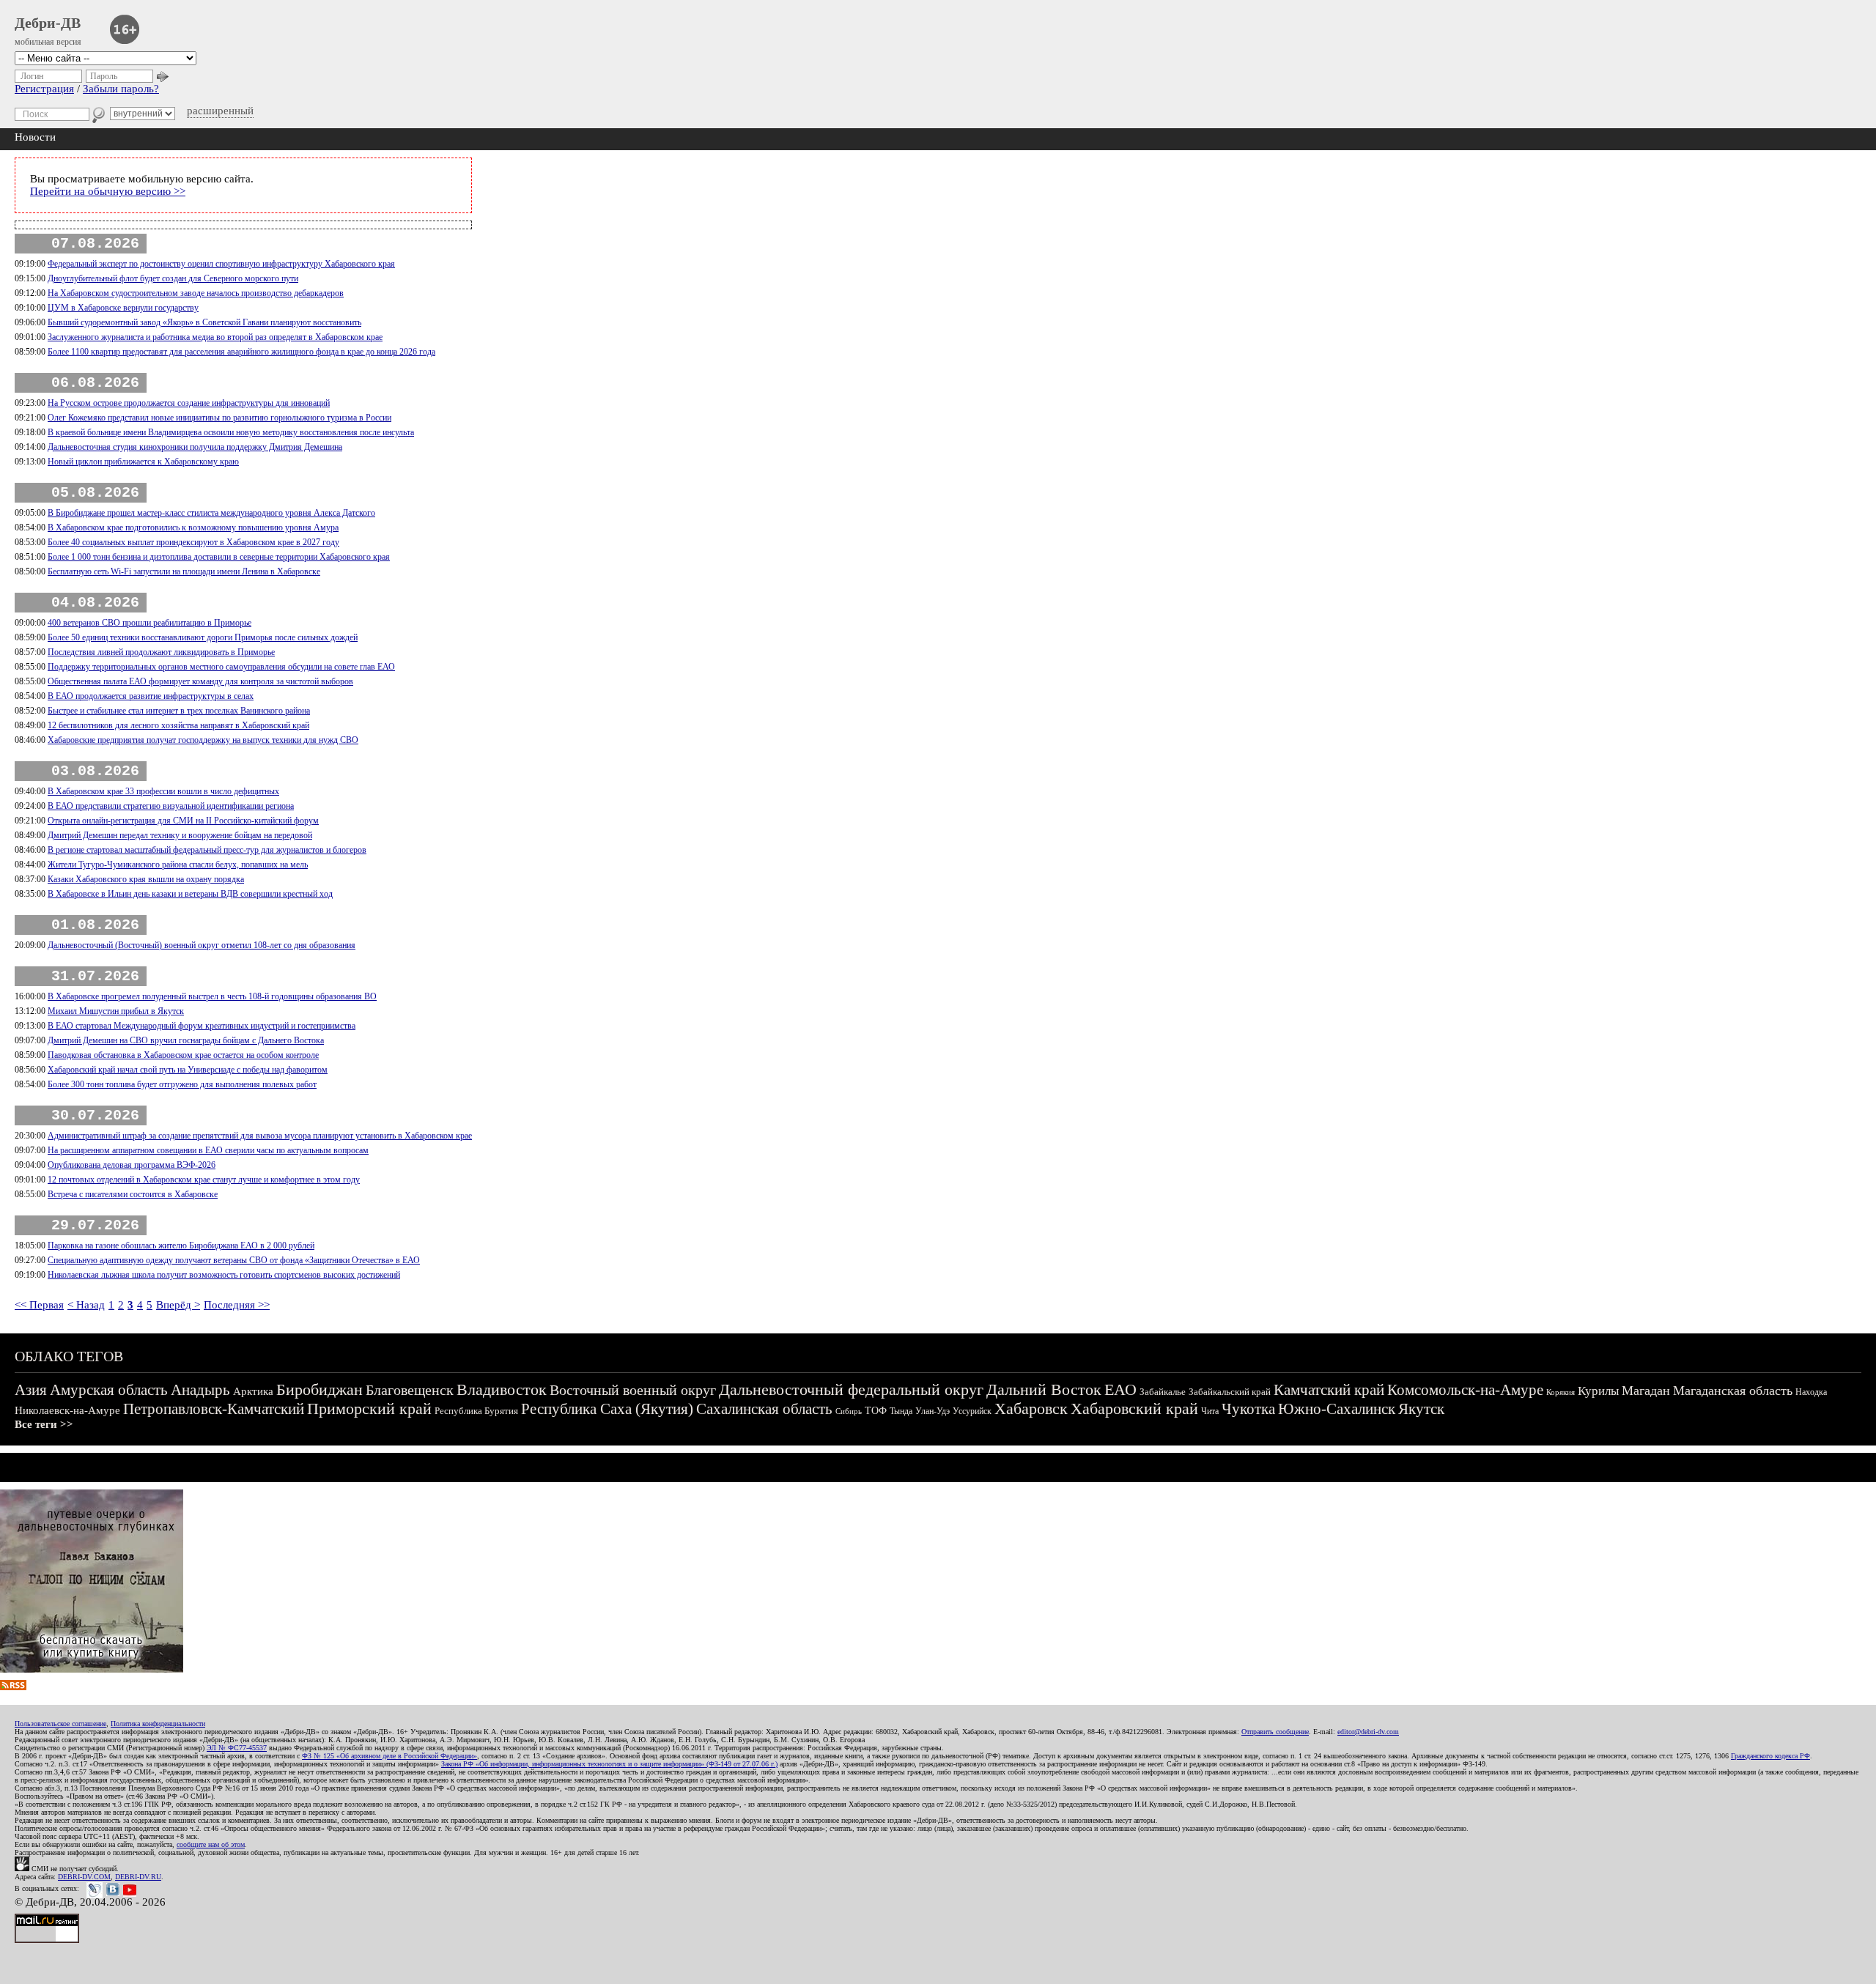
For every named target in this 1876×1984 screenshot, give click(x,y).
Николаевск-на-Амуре (67, 1410)
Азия (31, 1390)
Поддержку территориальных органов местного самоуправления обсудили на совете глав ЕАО (221, 667)
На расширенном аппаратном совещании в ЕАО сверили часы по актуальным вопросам (208, 1150)
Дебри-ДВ (48, 23)
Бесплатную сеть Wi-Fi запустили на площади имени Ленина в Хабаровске (184, 571)
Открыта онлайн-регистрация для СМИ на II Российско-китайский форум (183, 821)
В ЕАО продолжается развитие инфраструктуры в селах (151, 696)
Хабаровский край (1134, 1409)
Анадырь (200, 1390)
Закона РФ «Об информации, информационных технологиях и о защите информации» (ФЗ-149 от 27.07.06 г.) (609, 1764)
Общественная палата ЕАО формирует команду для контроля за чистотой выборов (200, 681)
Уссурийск (972, 1411)
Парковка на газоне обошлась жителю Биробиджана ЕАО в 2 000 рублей (181, 1245)
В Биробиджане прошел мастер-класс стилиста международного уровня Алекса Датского (211, 513)
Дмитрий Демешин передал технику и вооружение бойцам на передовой (180, 835)
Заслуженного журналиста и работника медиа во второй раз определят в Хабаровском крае (215, 337)
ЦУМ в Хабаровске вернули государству (123, 308)
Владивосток (502, 1389)
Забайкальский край (1230, 1392)
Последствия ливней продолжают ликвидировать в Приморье (161, 652)
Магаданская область (1733, 1391)
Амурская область (109, 1390)
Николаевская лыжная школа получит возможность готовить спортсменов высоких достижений (224, 1275)
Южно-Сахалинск (1337, 1409)
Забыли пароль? (121, 89)
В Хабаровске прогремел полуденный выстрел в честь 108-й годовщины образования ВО (212, 996)
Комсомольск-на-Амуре (1465, 1390)
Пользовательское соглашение (60, 1724)
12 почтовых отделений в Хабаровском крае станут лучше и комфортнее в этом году (204, 1180)
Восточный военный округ (633, 1390)
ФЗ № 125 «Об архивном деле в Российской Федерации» (389, 1756)
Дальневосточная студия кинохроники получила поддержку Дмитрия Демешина (195, 447)
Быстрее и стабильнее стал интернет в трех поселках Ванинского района (179, 711)
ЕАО (1120, 1389)
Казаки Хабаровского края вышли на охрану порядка (146, 879)
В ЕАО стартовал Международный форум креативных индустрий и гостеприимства (202, 1026)
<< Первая (39, 1305)
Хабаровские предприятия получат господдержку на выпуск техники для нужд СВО (203, 740)
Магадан (1646, 1391)
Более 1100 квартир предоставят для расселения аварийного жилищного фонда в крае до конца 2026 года (241, 352)
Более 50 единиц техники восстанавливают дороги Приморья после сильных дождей (203, 637)
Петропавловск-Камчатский (214, 1409)
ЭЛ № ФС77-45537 (237, 1748)
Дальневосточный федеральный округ (851, 1389)
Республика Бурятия (476, 1411)
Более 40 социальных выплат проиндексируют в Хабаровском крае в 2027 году (193, 542)
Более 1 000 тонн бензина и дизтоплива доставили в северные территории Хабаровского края (219, 557)
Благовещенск (410, 1390)
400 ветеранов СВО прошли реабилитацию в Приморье (149, 623)
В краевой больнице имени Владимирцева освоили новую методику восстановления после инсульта (231, 432)
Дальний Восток (1044, 1389)
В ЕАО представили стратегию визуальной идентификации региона (171, 806)
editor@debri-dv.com (1368, 1732)
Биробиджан (320, 1389)
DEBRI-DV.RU (138, 1877)
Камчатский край (1329, 1390)
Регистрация (44, 89)
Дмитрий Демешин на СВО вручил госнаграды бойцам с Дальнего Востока (186, 1040)
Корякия (1561, 1392)
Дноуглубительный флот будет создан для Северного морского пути (173, 278)
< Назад (86, 1305)
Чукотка (1248, 1409)
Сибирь (849, 1411)
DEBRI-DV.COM (84, 1877)
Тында (901, 1411)
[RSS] (13, 1687)
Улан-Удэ (933, 1411)
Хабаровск (1031, 1409)
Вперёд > (178, 1305)
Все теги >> (44, 1424)
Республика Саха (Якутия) (607, 1409)
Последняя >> (237, 1305)
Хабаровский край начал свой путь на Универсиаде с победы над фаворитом (188, 1070)
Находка (1811, 1392)
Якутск (1421, 1409)
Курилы (1598, 1391)
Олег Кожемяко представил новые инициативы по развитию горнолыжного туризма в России (219, 418)
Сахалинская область (764, 1409)
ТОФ (876, 1411)
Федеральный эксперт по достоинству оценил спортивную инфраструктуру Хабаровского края (221, 264)
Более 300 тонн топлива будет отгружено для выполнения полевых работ (182, 1084)
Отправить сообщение (1275, 1732)
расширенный (220, 111)
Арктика (253, 1391)
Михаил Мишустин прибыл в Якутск (116, 1011)
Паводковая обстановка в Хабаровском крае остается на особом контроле (183, 1055)
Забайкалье (1163, 1392)
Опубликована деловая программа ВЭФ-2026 (132, 1165)
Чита (1210, 1411)
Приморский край (369, 1409)
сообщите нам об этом (211, 1844)
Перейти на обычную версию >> (108, 191)
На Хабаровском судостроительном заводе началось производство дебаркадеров (196, 293)
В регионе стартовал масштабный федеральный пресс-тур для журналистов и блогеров (207, 850)
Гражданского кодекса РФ (1770, 1756)
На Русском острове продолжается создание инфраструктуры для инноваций (189, 403)
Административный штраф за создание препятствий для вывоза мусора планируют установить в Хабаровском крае (260, 1136)
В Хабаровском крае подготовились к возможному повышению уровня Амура (193, 528)
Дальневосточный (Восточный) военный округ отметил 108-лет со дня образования (202, 945)
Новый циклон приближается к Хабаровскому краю (143, 462)
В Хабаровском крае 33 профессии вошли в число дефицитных (163, 791)
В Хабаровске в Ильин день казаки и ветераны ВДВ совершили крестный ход (190, 894)
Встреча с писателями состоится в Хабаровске (133, 1194)
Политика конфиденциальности (158, 1724)
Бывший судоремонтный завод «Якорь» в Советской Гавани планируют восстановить (204, 322)
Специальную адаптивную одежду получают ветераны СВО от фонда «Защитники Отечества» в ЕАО (234, 1260)
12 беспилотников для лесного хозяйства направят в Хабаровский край (178, 725)
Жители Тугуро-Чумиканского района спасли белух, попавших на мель (178, 865)
